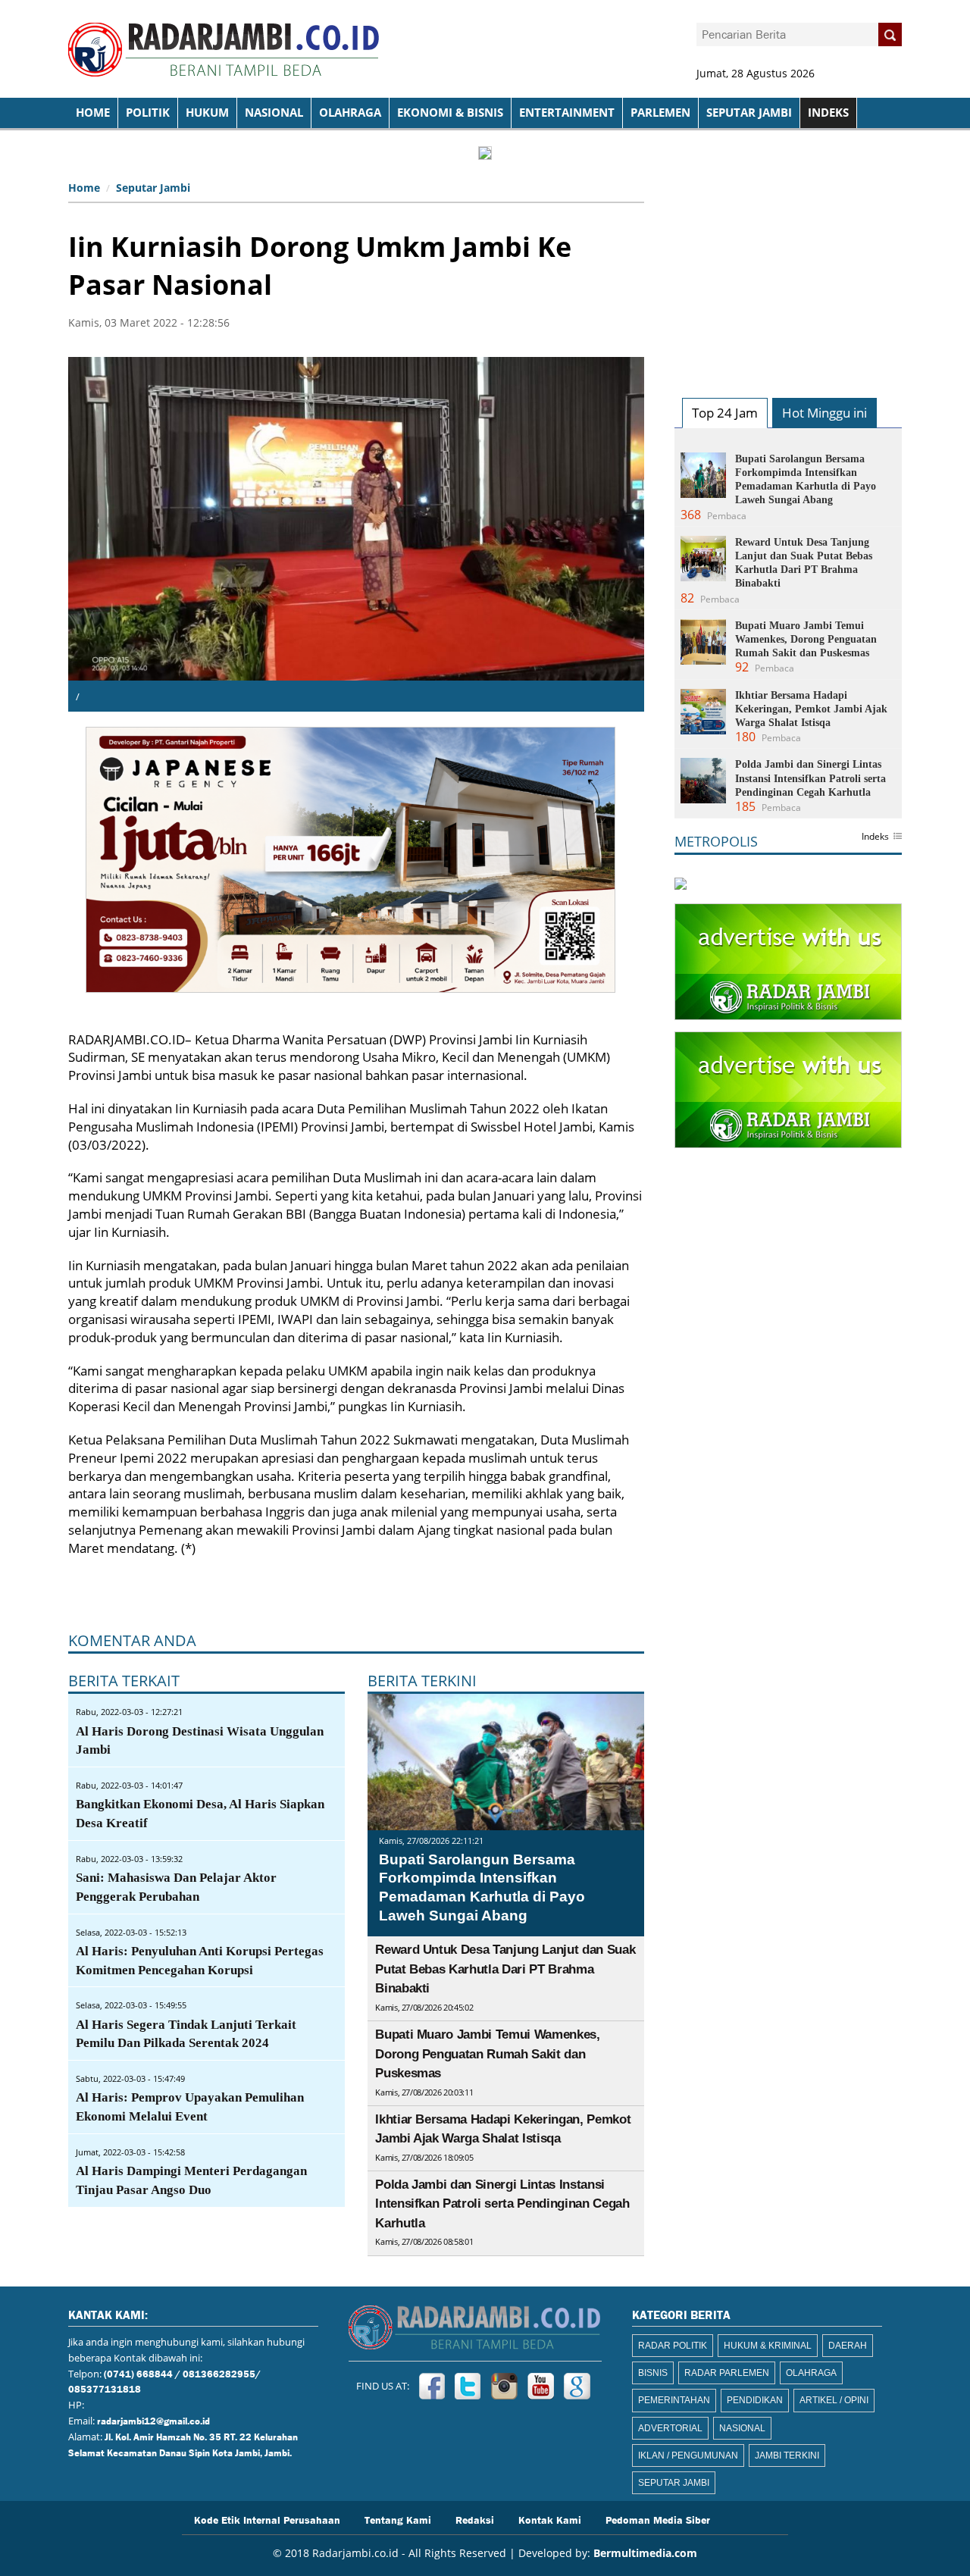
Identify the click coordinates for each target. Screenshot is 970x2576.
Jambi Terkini (787, 2455)
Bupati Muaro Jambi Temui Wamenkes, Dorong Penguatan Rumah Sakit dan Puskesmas (487, 2054)
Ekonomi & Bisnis (450, 113)
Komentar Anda (132, 1640)
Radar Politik (673, 2346)
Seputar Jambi (749, 113)
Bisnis (653, 2373)
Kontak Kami (550, 2519)
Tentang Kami (398, 2519)
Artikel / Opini (834, 2400)
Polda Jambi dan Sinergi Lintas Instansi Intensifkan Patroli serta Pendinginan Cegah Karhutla (502, 2204)
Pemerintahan (674, 2400)
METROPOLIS (716, 841)
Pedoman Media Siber (658, 2519)
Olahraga (350, 113)
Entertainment (567, 113)
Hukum (207, 113)
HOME (93, 113)
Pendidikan (755, 2400)
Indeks (875, 837)
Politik (148, 113)
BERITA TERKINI (422, 1681)
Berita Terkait (124, 1681)
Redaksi (475, 2519)
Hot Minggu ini (824, 413)
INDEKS (828, 113)
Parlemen (660, 113)
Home (84, 188)
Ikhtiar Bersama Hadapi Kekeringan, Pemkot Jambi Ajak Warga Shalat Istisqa (811, 709)
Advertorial (670, 2428)
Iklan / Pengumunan (688, 2455)
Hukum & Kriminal (768, 2346)
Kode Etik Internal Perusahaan (267, 2519)
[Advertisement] (788, 270)
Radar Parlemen (727, 2373)
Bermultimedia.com (645, 2553)
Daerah (848, 2346)
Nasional (274, 113)
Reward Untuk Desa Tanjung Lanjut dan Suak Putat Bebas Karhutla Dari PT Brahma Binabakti (505, 1969)
